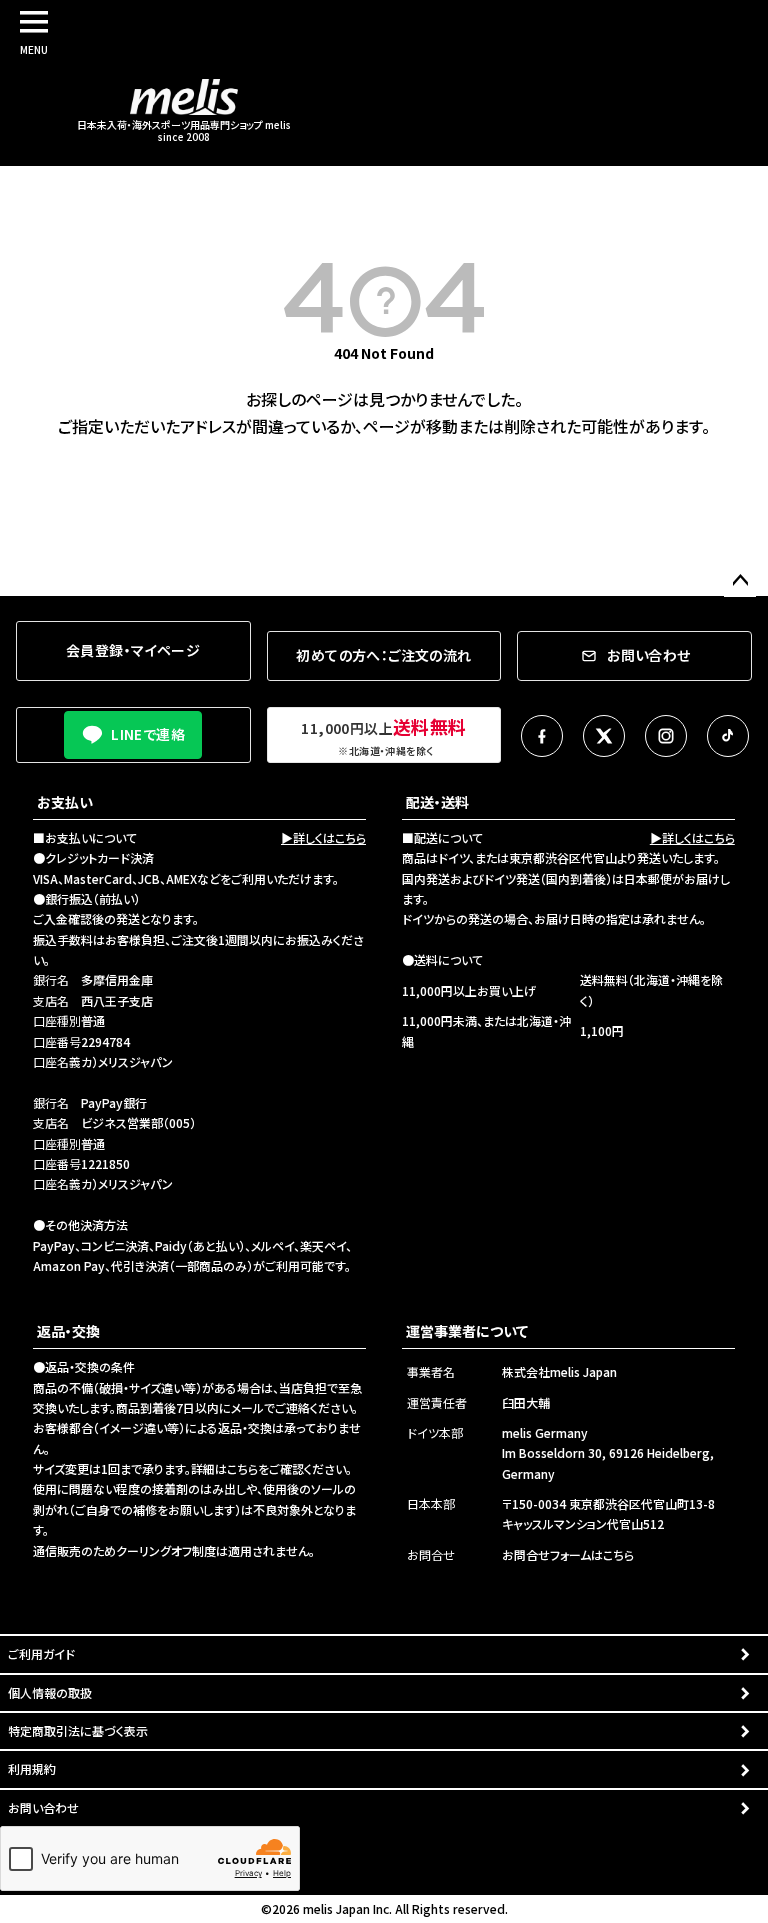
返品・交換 (68, 1331)
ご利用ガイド (41, 1653)
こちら (242, 1468)
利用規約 (32, 1768)
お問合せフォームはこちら (568, 1554)
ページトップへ (740, 581)
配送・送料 (437, 802)
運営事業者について (467, 1331)
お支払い (65, 802)
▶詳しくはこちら (323, 837)
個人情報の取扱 (50, 1692)
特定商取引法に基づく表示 (78, 1730)
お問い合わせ (43, 1807)
